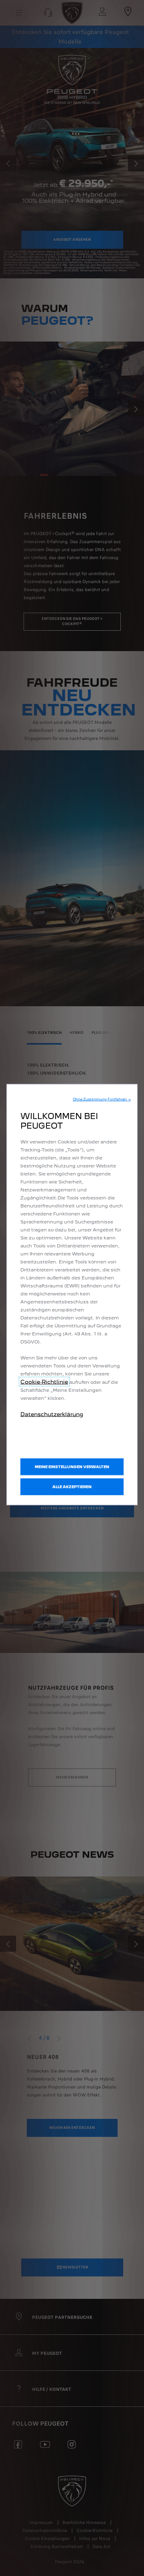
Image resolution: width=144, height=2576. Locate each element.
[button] (102, 1099)
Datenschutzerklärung (52, 1414)
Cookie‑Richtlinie (44, 1381)
